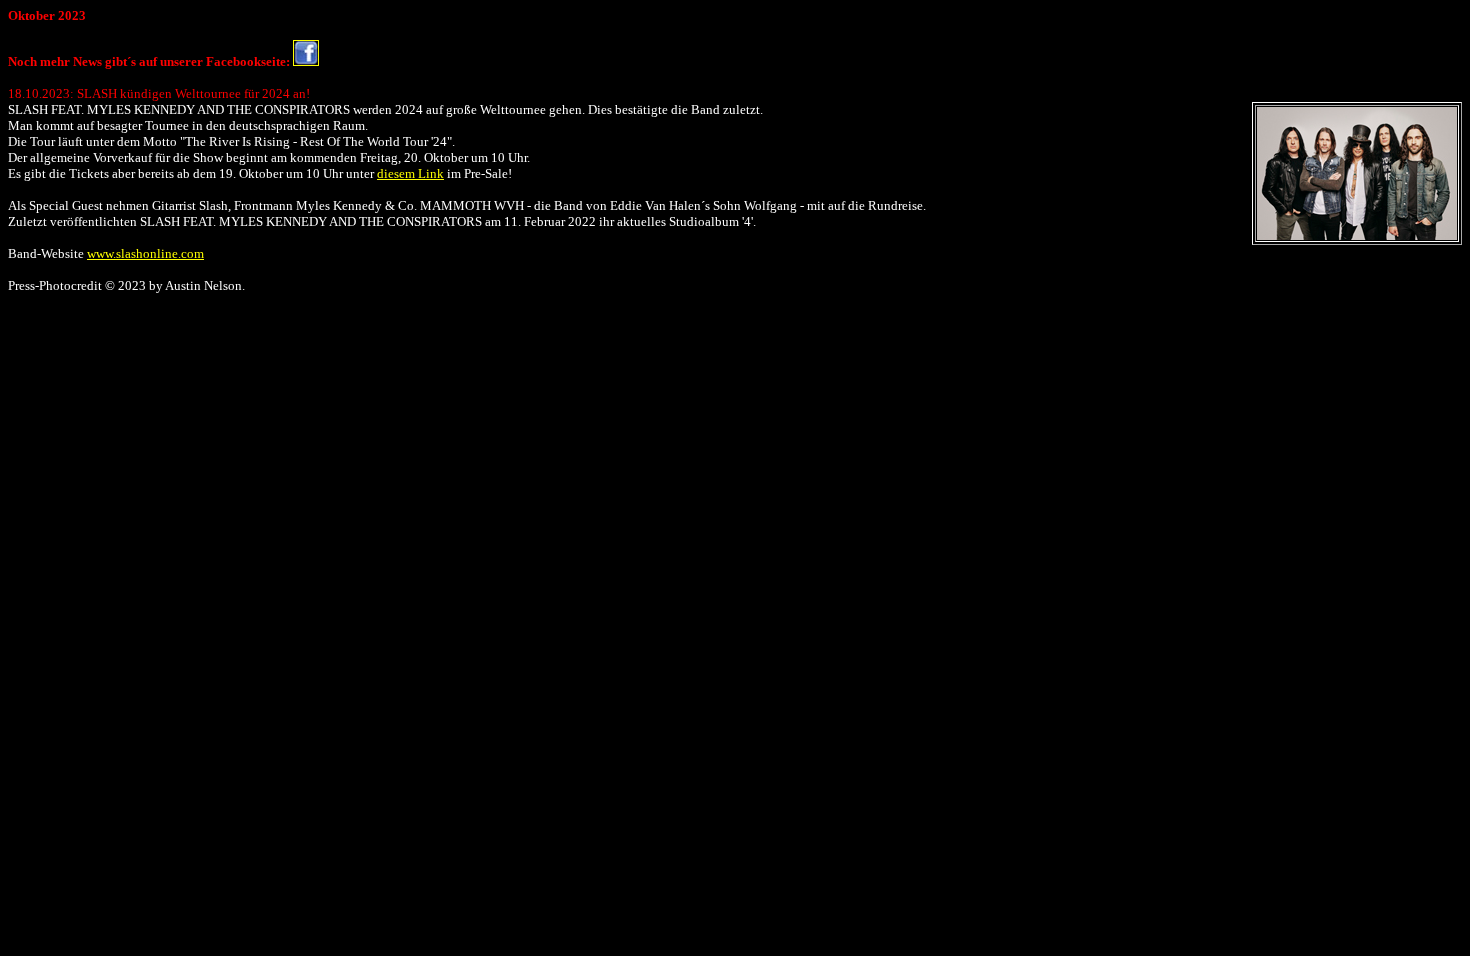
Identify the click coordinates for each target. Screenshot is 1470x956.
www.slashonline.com (145, 253)
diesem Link (410, 173)
